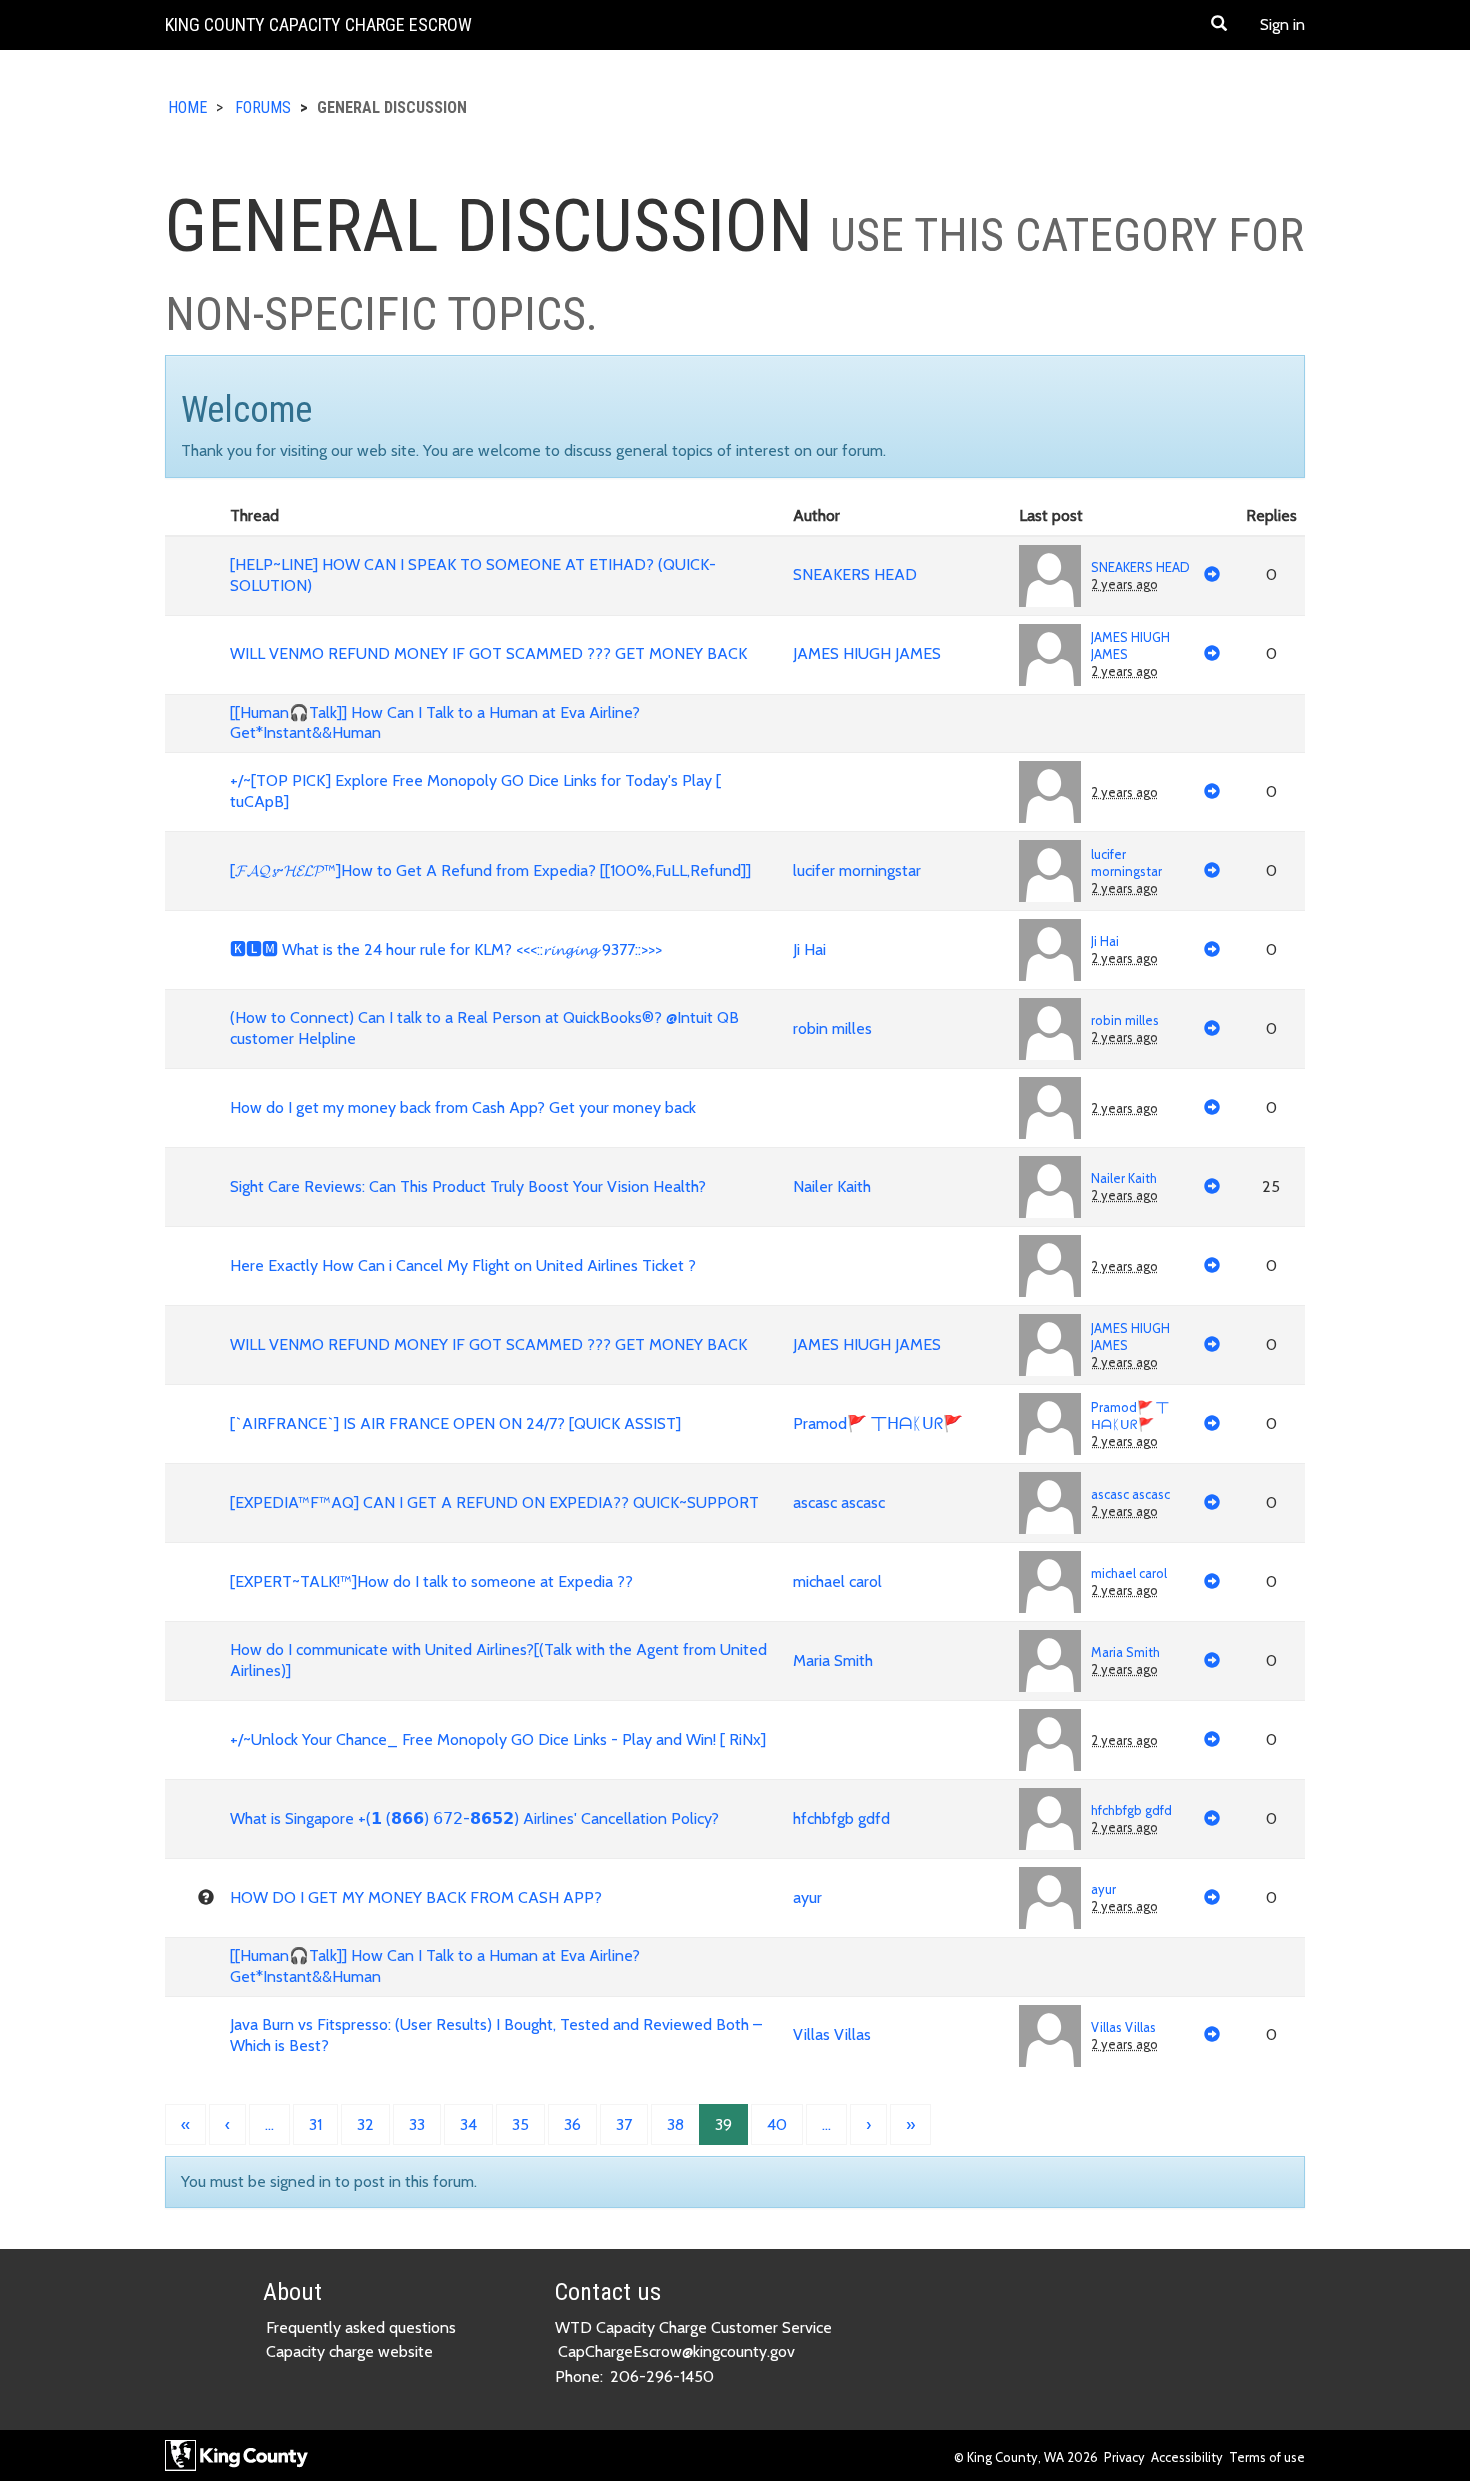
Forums (263, 107)
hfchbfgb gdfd (841, 1818)
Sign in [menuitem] (1282, 24)
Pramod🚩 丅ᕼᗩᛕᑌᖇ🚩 (878, 1423)
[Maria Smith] (1050, 1661)
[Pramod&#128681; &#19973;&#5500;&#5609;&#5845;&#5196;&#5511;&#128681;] (1050, 1424)
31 (315, 2124)
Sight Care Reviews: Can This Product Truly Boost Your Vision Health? (468, 1186)
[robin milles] (1050, 1029)
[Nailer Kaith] (1050, 1187)
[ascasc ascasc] (1050, 1503)
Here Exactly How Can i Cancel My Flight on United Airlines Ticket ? (463, 1265)
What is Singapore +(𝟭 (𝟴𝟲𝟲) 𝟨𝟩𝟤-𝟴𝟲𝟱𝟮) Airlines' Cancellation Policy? (474, 1818)
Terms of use (1267, 2457)
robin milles (832, 1028)
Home (187, 107)
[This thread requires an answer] (206, 1897)
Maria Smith (833, 1660)
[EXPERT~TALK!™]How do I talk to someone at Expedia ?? (431, 1581)
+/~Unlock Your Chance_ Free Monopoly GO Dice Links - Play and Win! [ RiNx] (498, 1739)
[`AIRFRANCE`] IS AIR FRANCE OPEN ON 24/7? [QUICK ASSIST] (455, 1423)
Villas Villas (832, 2034)
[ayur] (1050, 1898)
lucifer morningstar (857, 870)
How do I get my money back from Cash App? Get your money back (463, 1107)
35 (520, 2124)
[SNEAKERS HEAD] (1050, 576)
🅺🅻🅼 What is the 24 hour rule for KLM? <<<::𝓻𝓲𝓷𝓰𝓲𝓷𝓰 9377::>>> (446, 949)
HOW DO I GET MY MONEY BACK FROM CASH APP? (416, 1897)
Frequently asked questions (361, 2327)
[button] (1219, 25)
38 (675, 2124)
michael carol (837, 1581)
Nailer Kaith (832, 1186)
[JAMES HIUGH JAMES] (1050, 655)
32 (365, 2124)
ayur (807, 1897)
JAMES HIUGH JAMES (867, 653)
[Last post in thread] (1212, 576)
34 (468, 2124)
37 (624, 2124)
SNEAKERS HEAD (855, 574)
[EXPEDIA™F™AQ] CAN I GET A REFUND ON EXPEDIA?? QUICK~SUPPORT (494, 1502)
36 (572, 2124)
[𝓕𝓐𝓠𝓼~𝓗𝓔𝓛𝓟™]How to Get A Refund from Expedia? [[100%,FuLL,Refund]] (490, 870)
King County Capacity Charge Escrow (318, 24)
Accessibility (1187, 2457)
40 (777, 2124)
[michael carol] (1050, 1582)
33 (417, 2124)
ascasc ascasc (839, 1502)
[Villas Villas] (1050, 2036)
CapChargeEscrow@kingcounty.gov (676, 2351)
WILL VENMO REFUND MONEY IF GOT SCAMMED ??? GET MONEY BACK (488, 653)
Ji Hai (809, 949)
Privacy (1124, 2457)
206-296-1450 (662, 2376)
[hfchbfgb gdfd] (1050, 1819)
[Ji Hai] (1050, 950)
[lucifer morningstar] (1050, 871)
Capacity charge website (349, 2351)
